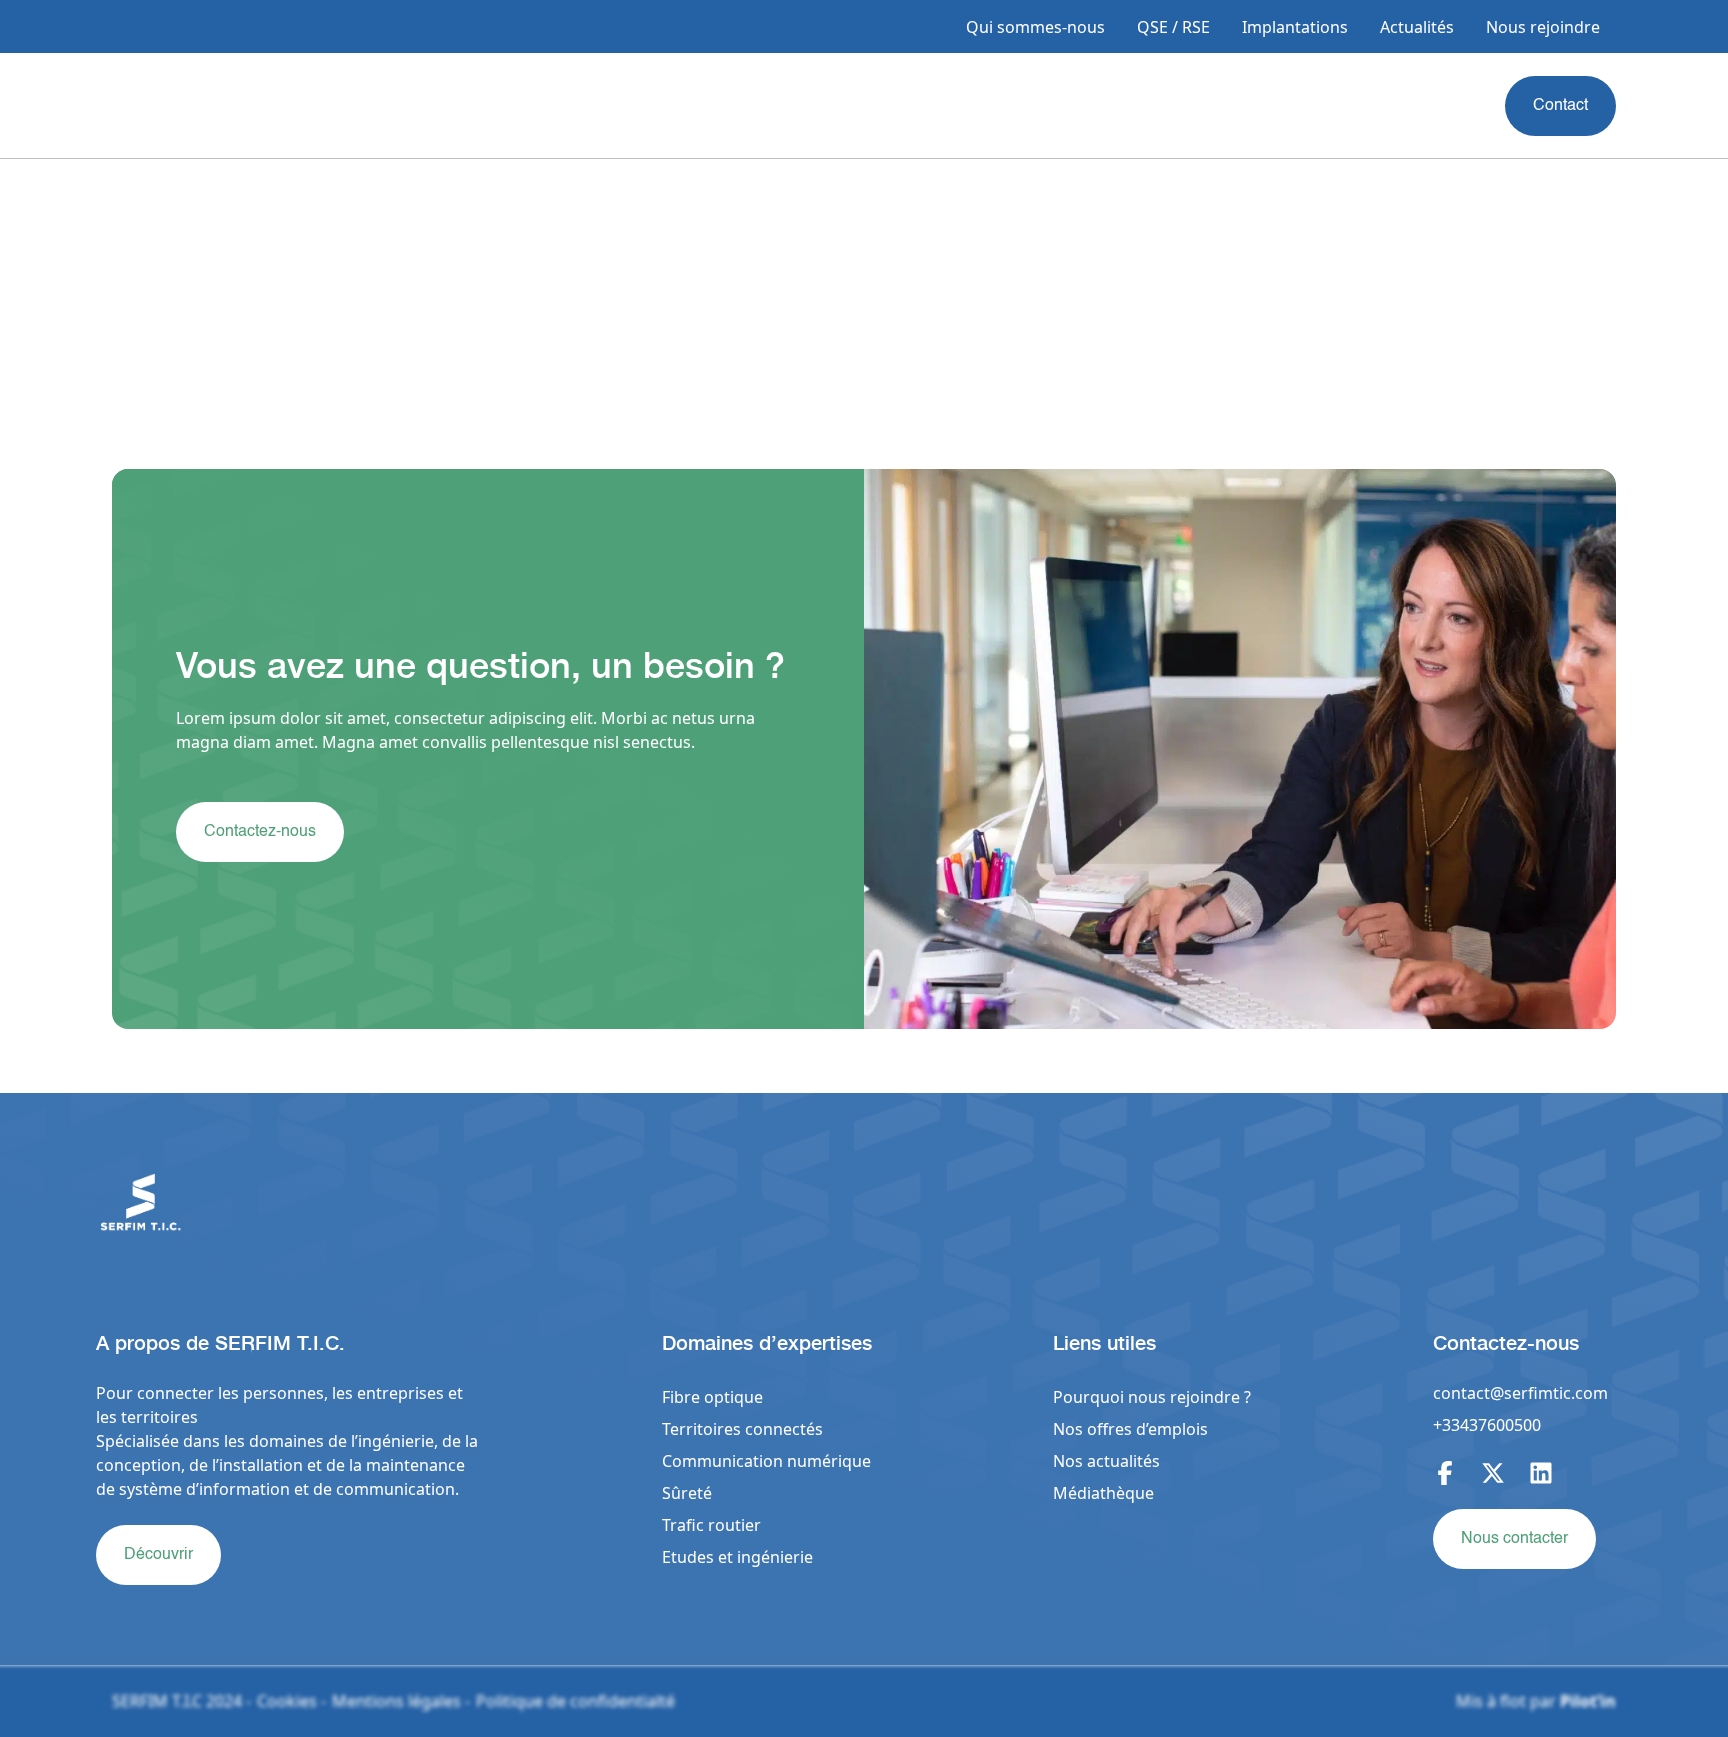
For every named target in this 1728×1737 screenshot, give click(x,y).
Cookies (287, 1701)
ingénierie (775, 1557)
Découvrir (158, 1555)
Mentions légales (396, 1701)
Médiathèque (1103, 1493)
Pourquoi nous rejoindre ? (1152, 1397)
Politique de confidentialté (575, 1701)
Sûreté (687, 1493)
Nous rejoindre (1543, 27)
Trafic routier (711, 1525)
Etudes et (699, 1557)
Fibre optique (712, 1397)
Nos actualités (1106, 1461)
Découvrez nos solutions (257, 1218)
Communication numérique (766, 1461)
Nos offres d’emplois (1130, 1429)
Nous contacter (1514, 1539)
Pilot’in (1588, 1701)
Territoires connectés (742, 1429)
